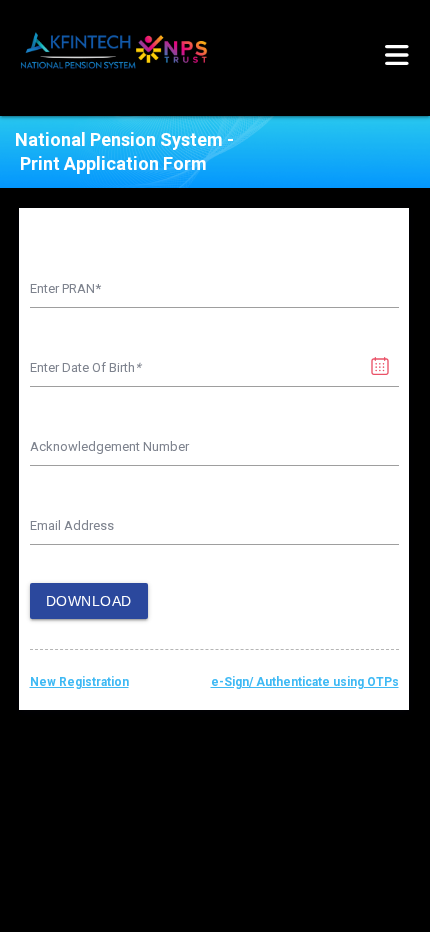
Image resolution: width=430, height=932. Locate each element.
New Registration (79, 682)
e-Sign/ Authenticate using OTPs (305, 682)
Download (89, 601)
